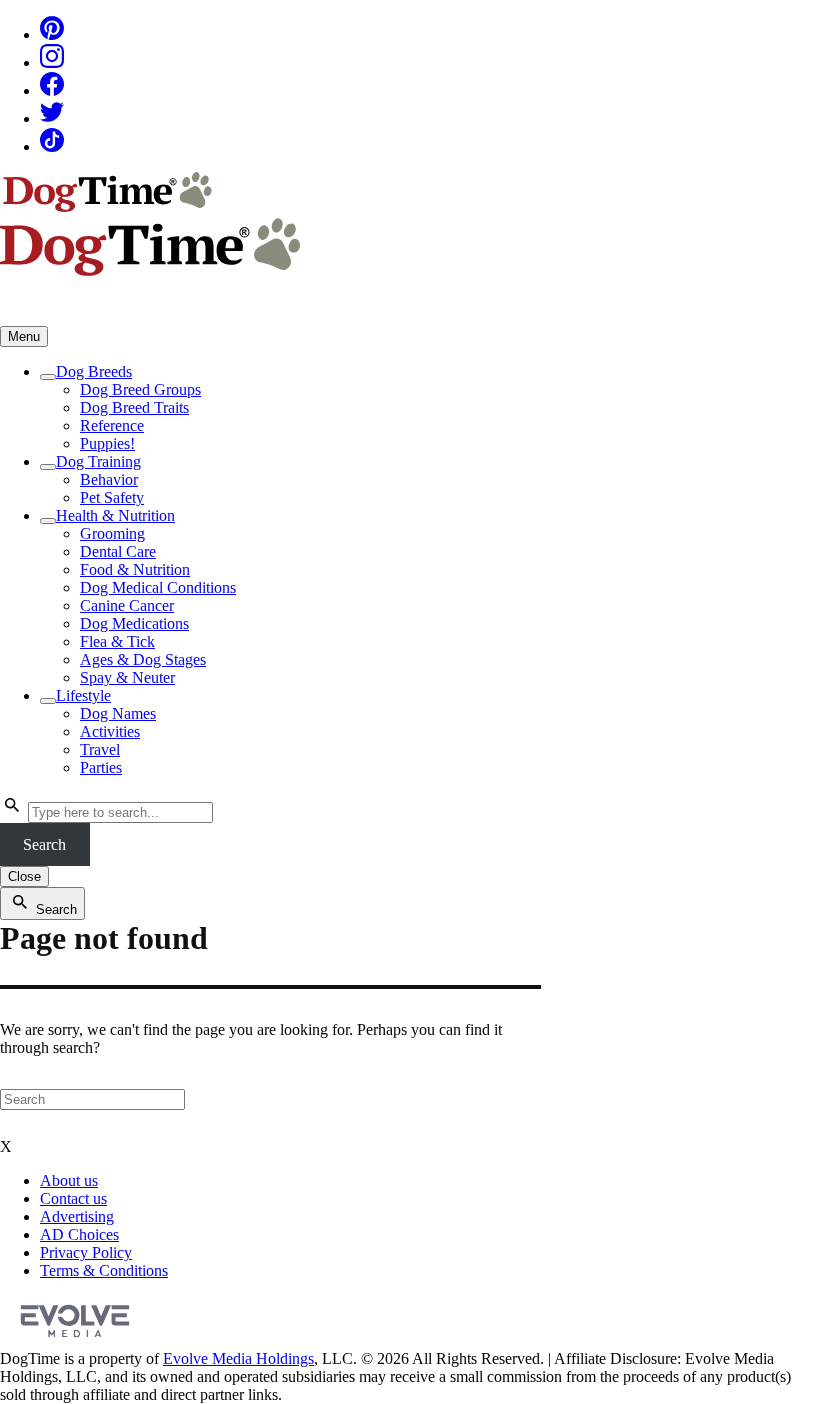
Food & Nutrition (135, 569)
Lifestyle (83, 695)
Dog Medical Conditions (158, 587)
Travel (100, 749)
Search (44, 844)
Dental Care (118, 551)
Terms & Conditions (104, 1270)
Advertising (77, 1216)
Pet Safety (112, 497)
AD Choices (79, 1234)
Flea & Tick (117, 641)
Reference (112, 425)
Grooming (112, 533)
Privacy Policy (86, 1252)
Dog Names (118, 713)
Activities (110, 731)
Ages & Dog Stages (143, 659)
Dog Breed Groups (140, 389)
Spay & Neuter (127, 677)
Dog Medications (134, 623)
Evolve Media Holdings (238, 1358)
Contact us (73, 1198)
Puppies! (107, 443)
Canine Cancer (127, 605)
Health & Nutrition (115, 515)
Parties (101, 767)
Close (24, 876)
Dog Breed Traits (134, 407)
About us (69, 1180)
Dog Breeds (94, 371)
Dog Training (98, 461)
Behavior (109, 479)
